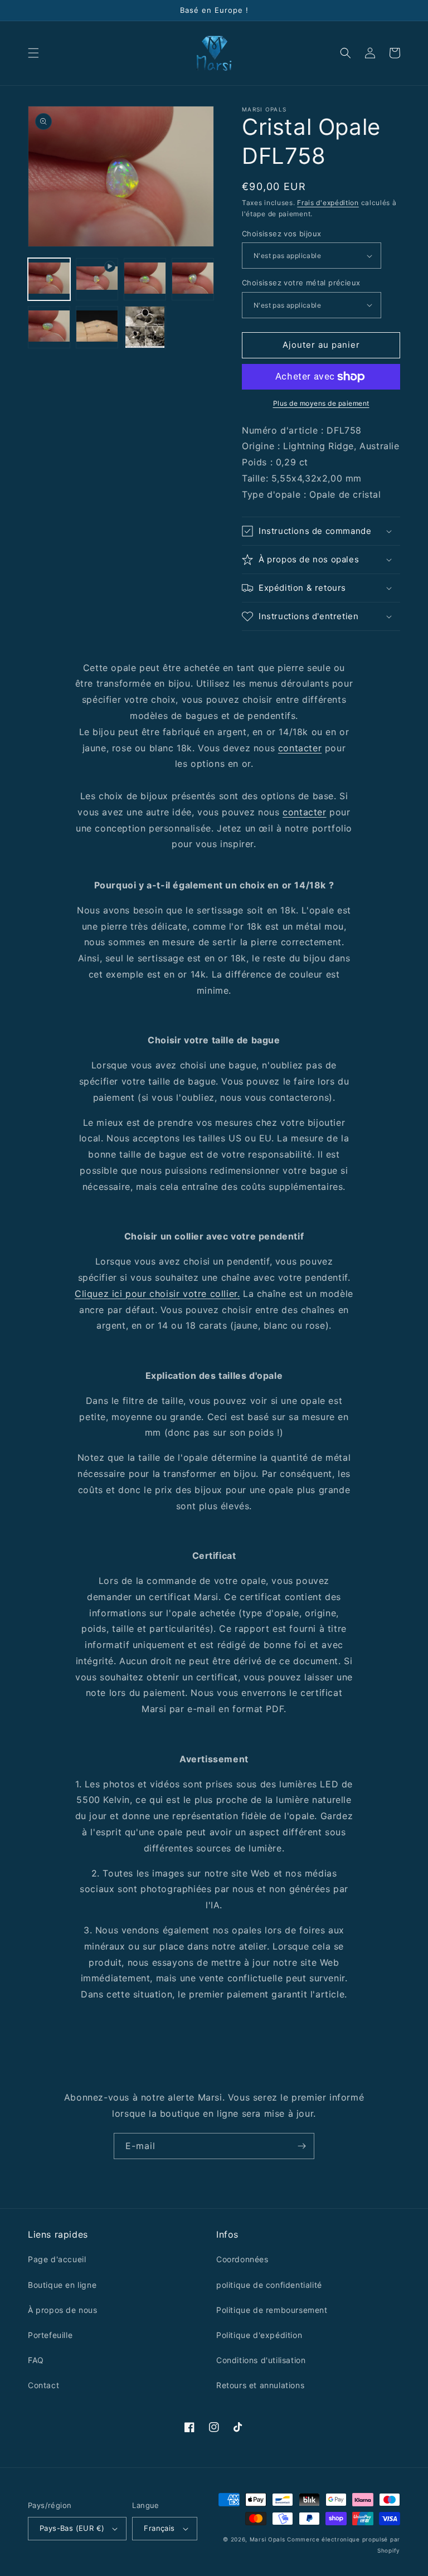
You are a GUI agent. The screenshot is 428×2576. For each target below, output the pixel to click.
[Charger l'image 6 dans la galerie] (145, 327)
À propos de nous (63, 2310)
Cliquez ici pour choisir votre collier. (157, 1294)
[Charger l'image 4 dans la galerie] (49, 327)
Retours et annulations (260, 2385)
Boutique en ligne (62, 2285)
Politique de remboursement (272, 2310)
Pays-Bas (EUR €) (72, 2528)
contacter (300, 748)
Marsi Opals (267, 2539)
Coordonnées (242, 2259)
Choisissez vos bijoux (281, 234)
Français (159, 2528)
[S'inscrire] (301, 2146)
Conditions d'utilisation (261, 2360)
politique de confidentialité (269, 2285)
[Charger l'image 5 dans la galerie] (97, 327)
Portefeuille (50, 2335)
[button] (33, 53)
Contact (43, 2385)
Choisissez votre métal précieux (301, 283)
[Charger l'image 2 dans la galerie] (145, 279)
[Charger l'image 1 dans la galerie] (49, 279)
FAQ (36, 2360)
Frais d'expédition (328, 203)
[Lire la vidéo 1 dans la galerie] (97, 279)
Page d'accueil (57, 2259)
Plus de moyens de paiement (321, 403)
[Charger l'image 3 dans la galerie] (193, 279)
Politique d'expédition (259, 2335)
